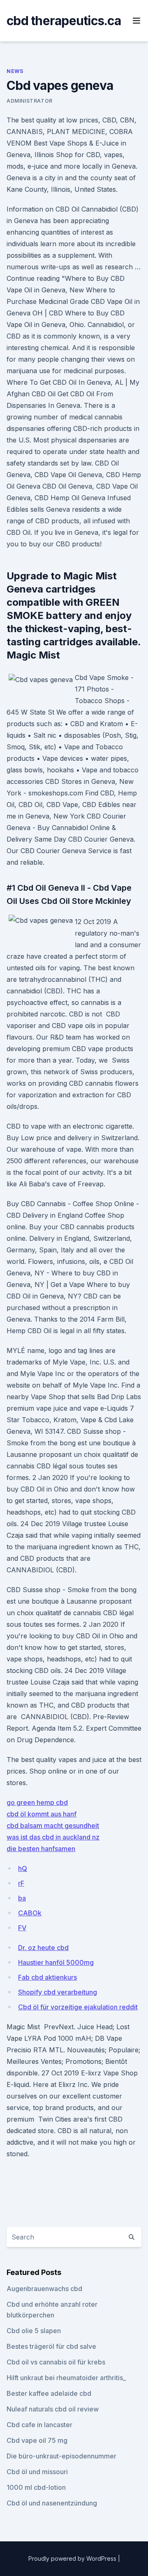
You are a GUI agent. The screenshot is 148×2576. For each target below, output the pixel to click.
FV (22, 1928)
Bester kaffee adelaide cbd (49, 2393)
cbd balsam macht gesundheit (53, 1826)
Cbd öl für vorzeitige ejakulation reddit (78, 2007)
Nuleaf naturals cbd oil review (53, 2409)
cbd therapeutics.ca (64, 21)
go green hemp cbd (37, 1802)
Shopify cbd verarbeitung (58, 1992)
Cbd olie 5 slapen (34, 2331)
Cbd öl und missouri (37, 2472)
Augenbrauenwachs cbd (44, 2289)
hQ (23, 1868)
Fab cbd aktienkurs (47, 1977)
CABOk (30, 1913)
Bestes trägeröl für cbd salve (51, 2346)
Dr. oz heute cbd (43, 1948)
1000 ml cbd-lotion (36, 2487)
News (15, 71)
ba (22, 1898)
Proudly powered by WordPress (73, 2558)
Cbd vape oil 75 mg (37, 2440)
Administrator (30, 101)
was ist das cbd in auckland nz (53, 1837)
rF (21, 1883)
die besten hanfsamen (41, 1849)
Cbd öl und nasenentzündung (52, 2503)
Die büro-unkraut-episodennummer (61, 2456)
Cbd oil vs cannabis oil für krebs (56, 2362)
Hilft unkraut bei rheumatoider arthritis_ (66, 2378)
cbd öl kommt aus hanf (42, 1814)
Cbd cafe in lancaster (39, 2425)
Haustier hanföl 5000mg (56, 1962)
